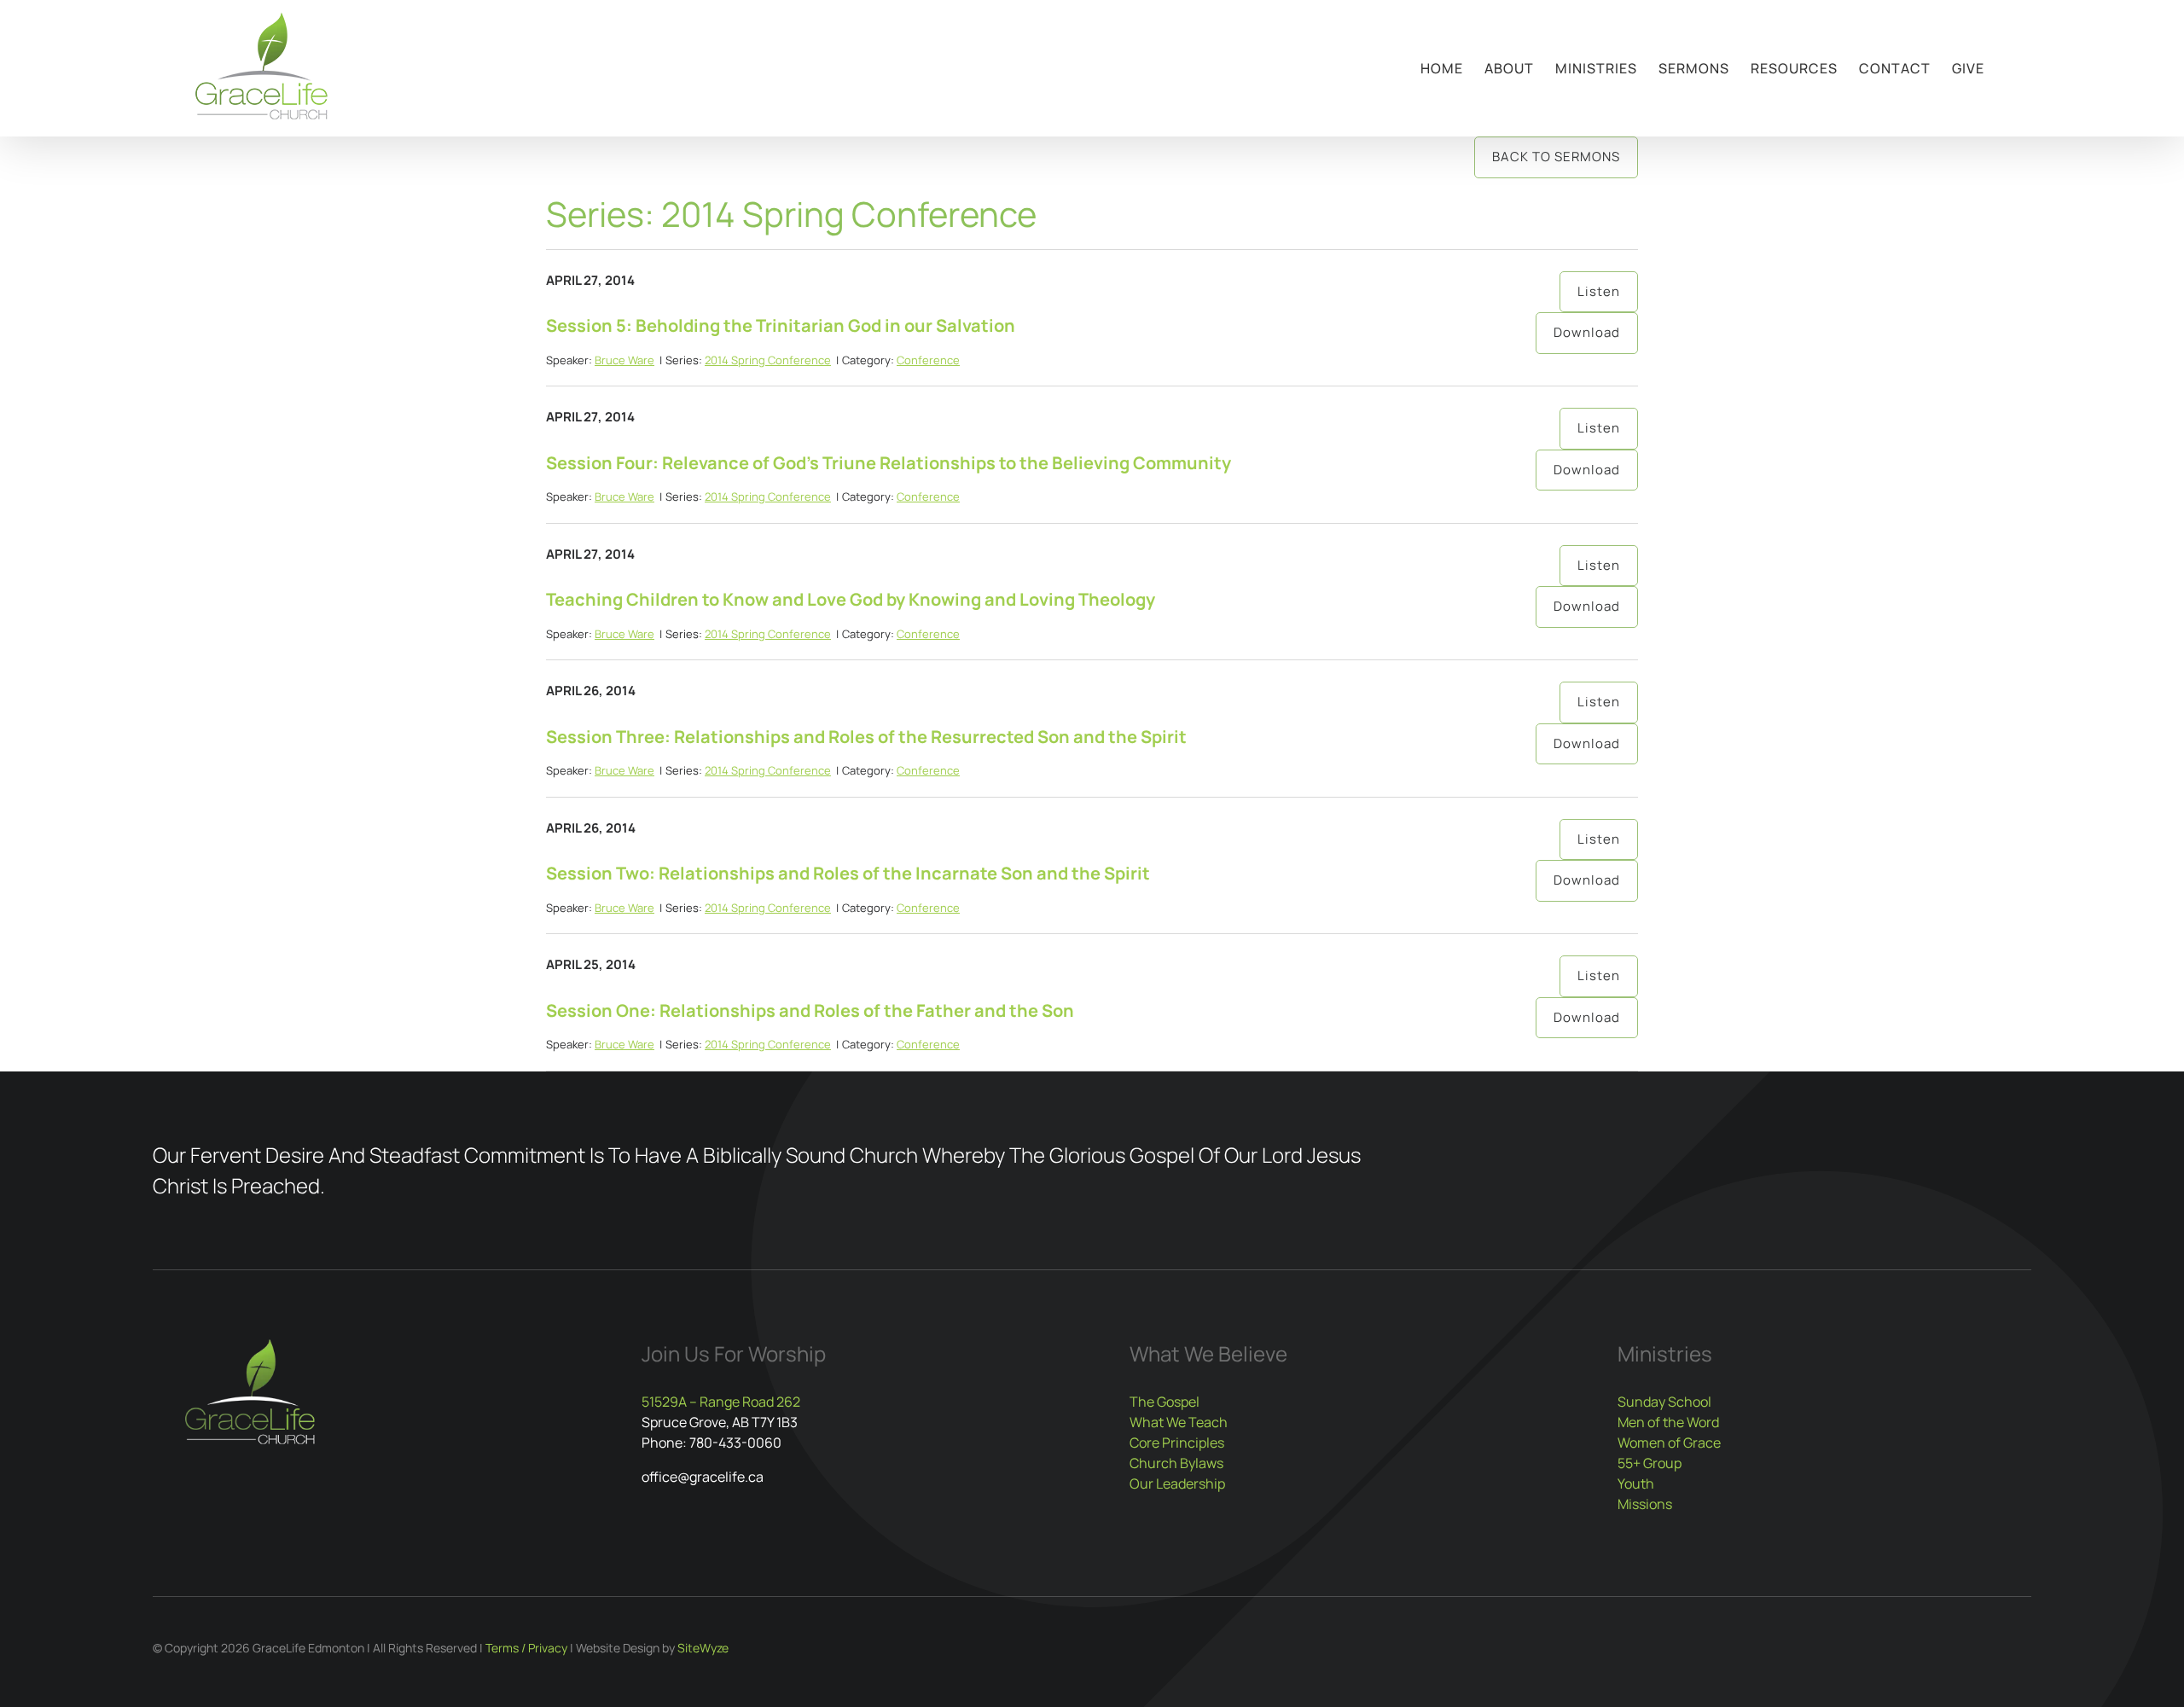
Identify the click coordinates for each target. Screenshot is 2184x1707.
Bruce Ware (624, 360)
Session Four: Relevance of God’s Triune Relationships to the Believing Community (889, 463)
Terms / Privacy (526, 1648)
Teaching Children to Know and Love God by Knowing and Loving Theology (851, 599)
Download (1587, 332)
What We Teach (1179, 1422)
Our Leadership (1177, 1483)
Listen (1599, 291)
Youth (1636, 1483)
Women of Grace (1669, 1443)
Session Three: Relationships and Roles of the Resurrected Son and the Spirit (866, 737)
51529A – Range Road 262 (721, 1402)
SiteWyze (703, 1648)
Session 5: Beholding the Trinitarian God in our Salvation (781, 325)
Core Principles (1177, 1443)
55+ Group (1650, 1463)
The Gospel (1165, 1402)
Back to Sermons (1556, 157)
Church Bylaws (1176, 1463)
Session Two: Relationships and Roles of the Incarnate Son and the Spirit (848, 873)
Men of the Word (1668, 1422)
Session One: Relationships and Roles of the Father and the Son (810, 1010)
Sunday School (1664, 1402)
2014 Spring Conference (768, 360)
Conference (928, 360)
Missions (1645, 1504)
